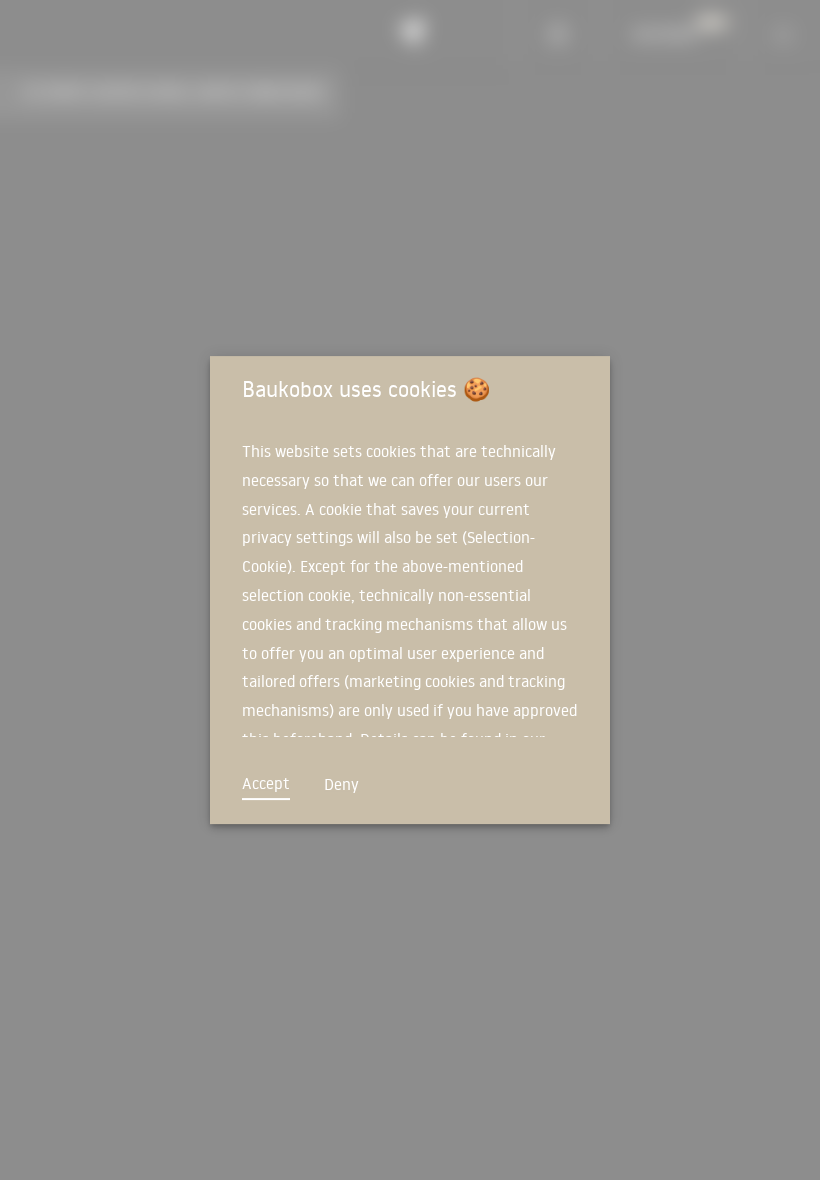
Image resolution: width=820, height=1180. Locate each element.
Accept (266, 783)
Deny (341, 784)
